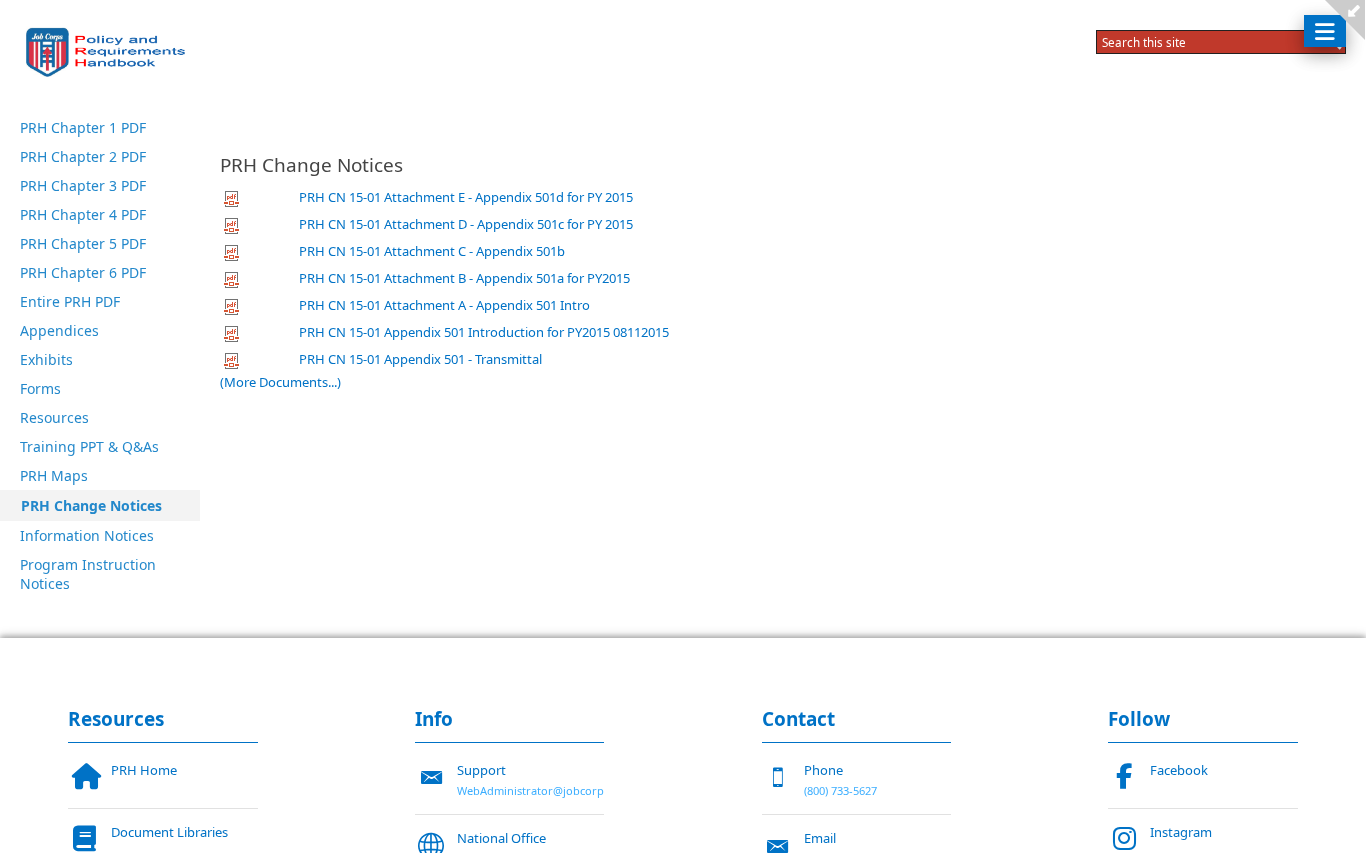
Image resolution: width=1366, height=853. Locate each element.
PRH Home (144, 770)
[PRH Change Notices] (110, 52)
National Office (501, 838)
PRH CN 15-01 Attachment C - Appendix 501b (432, 251)
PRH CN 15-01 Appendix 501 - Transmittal (420, 359)
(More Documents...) (280, 382)
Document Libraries (169, 832)
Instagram (1181, 832)
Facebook (1179, 770)
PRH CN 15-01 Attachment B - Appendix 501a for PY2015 (464, 278)
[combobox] (1202, 42)
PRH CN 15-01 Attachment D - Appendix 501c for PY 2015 (466, 224)
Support (481, 770)
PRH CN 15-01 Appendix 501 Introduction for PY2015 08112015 (484, 332)
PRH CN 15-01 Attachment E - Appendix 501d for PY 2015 (466, 197)
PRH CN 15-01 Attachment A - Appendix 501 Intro (444, 305)
